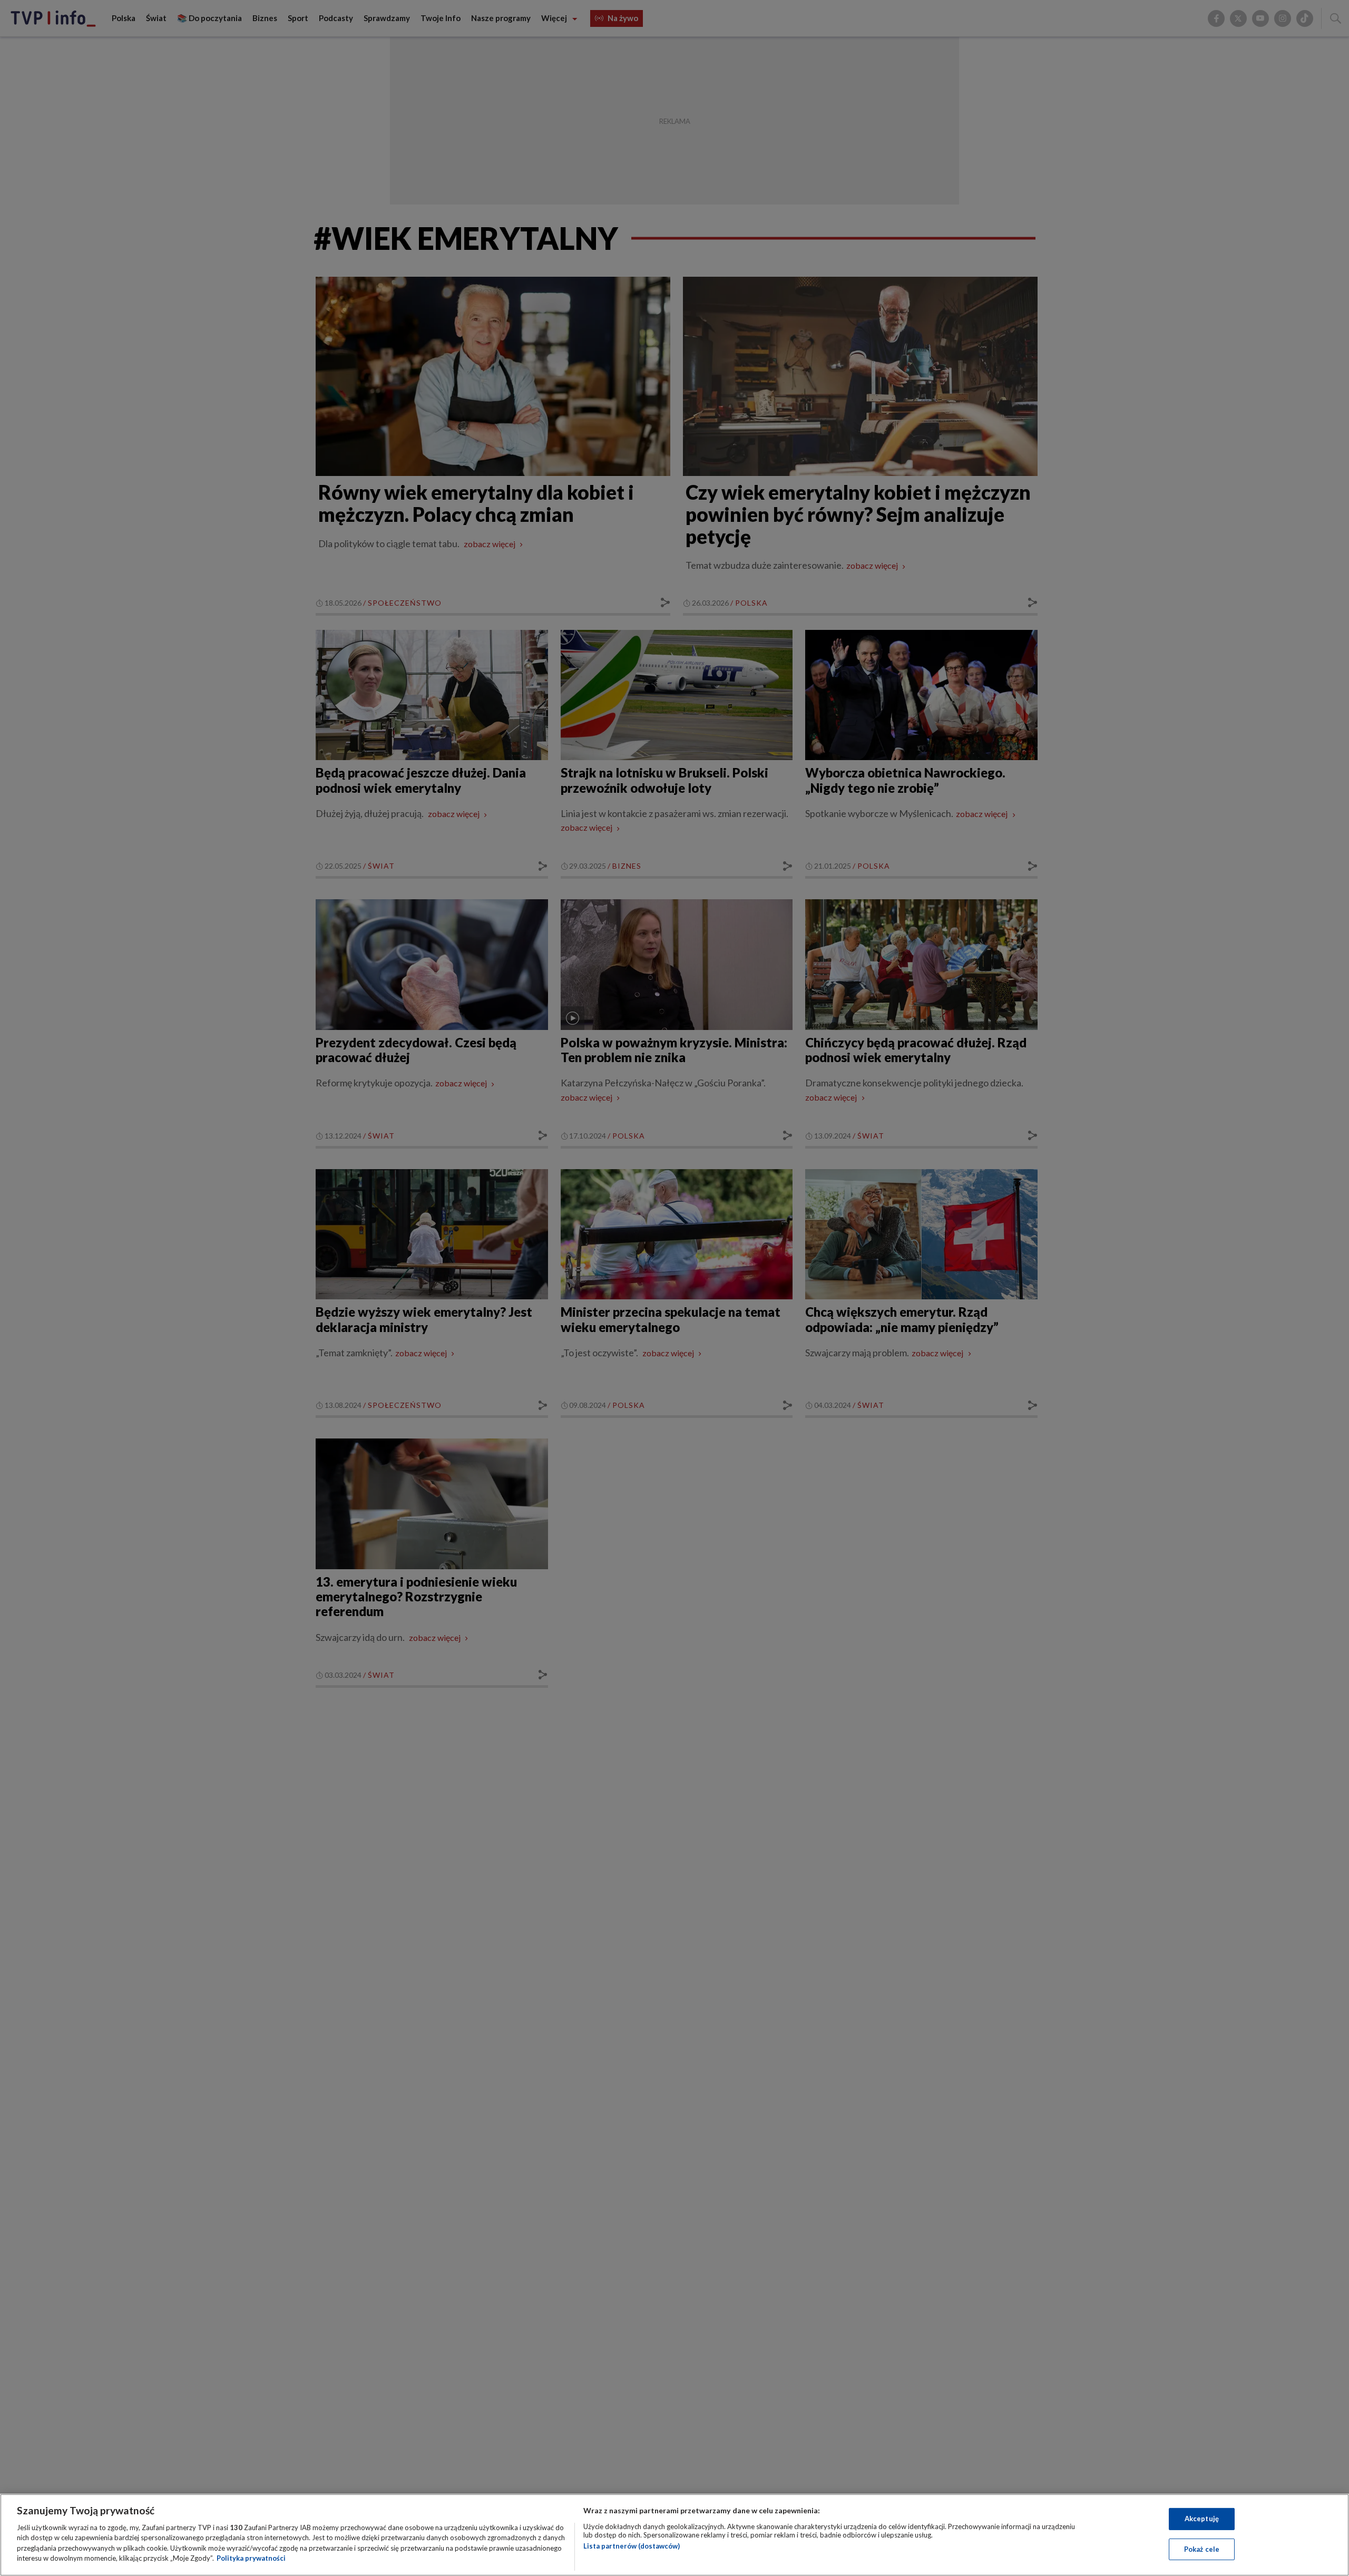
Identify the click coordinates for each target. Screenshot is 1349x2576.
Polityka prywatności (251, 2558)
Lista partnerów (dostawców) (632, 2546)
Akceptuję (1202, 2519)
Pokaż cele (1202, 2549)
